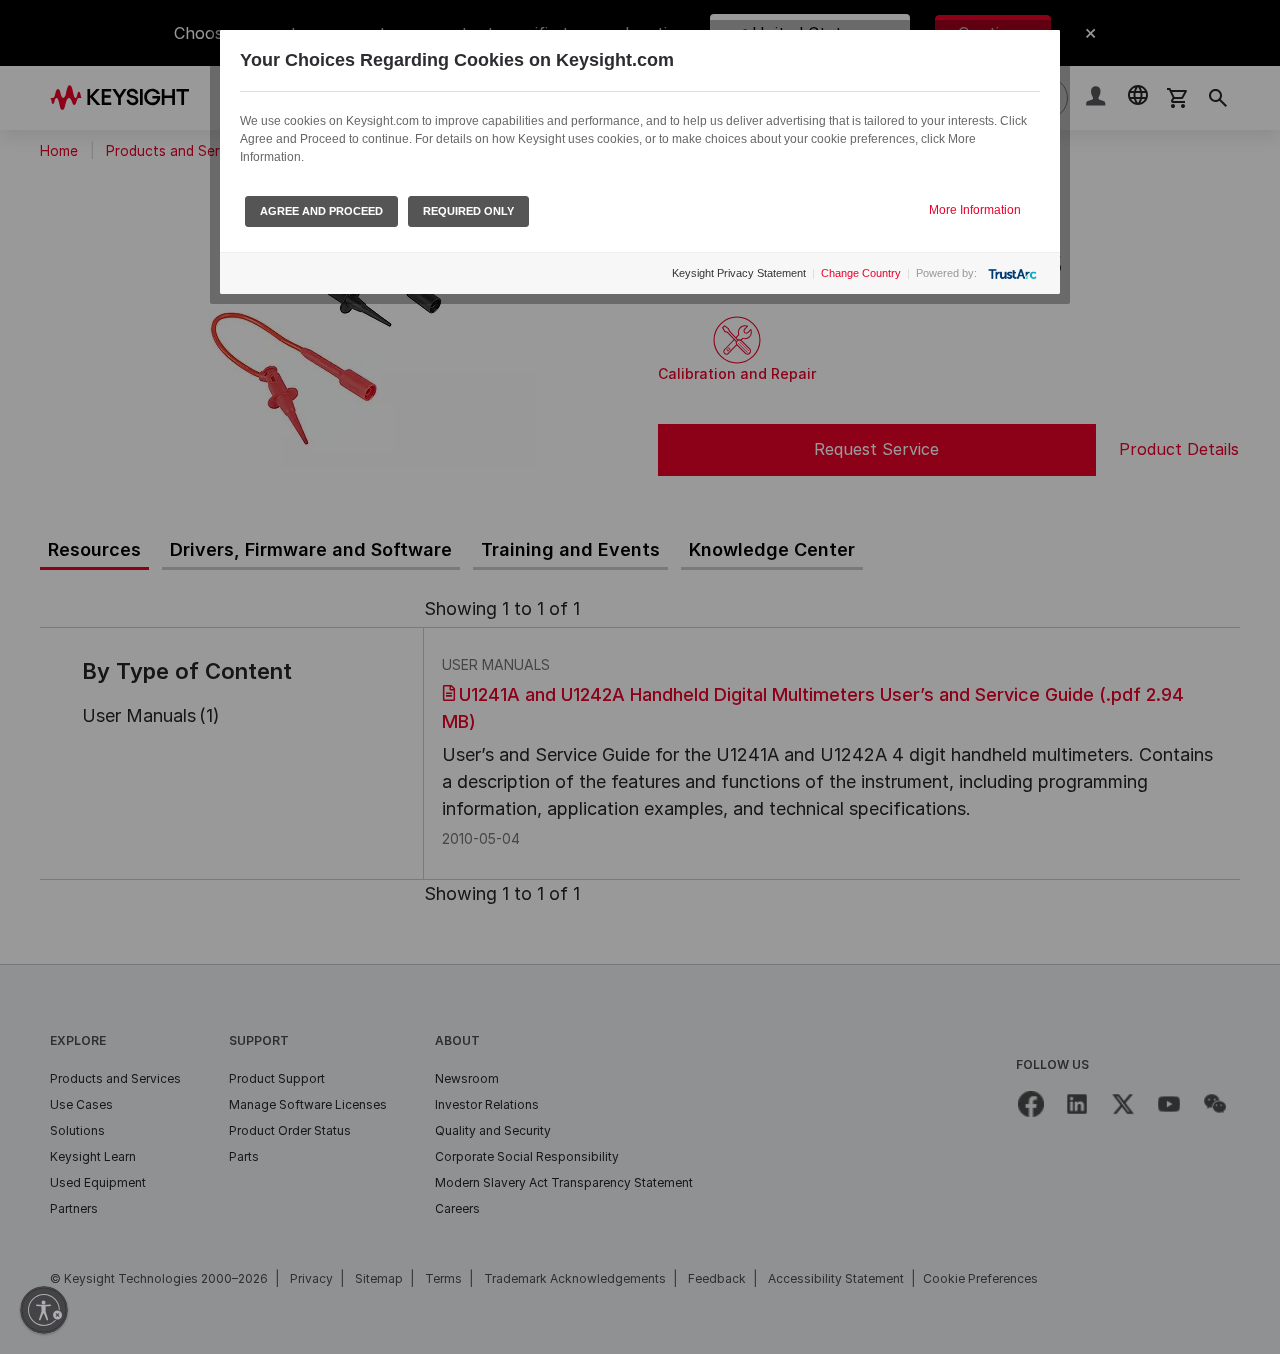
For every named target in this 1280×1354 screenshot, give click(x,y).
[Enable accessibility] (44, 1310)
